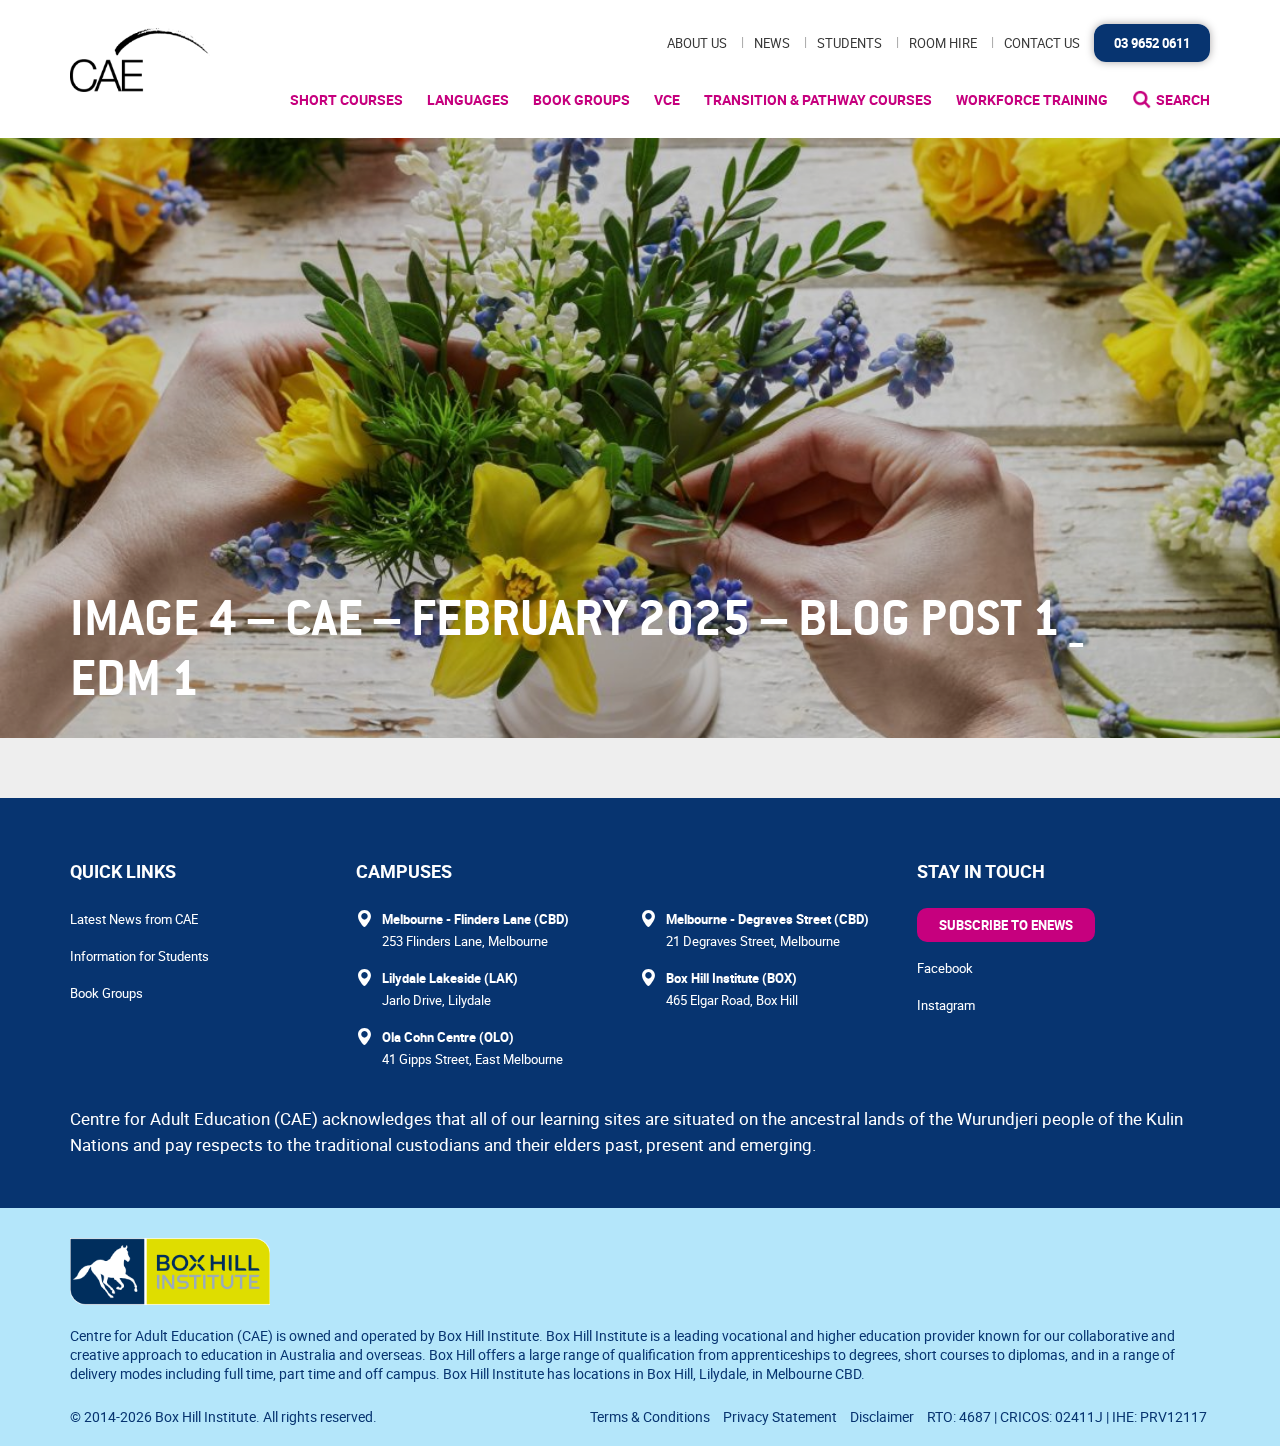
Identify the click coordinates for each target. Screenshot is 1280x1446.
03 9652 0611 (1152, 43)
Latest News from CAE (134, 919)
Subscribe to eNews (1006, 925)
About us (697, 43)
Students (849, 43)
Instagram (946, 1005)
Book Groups (581, 99)
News (772, 43)
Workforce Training (1032, 99)
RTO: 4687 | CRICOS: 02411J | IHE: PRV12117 (1068, 1416)
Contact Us (1042, 43)
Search (1183, 99)
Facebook (945, 968)
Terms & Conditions (650, 1416)
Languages (468, 99)
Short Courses (346, 99)
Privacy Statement (780, 1416)
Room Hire (943, 43)
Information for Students (139, 956)
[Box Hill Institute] (170, 1299)
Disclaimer (882, 1416)
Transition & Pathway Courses (818, 99)
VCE (667, 99)
